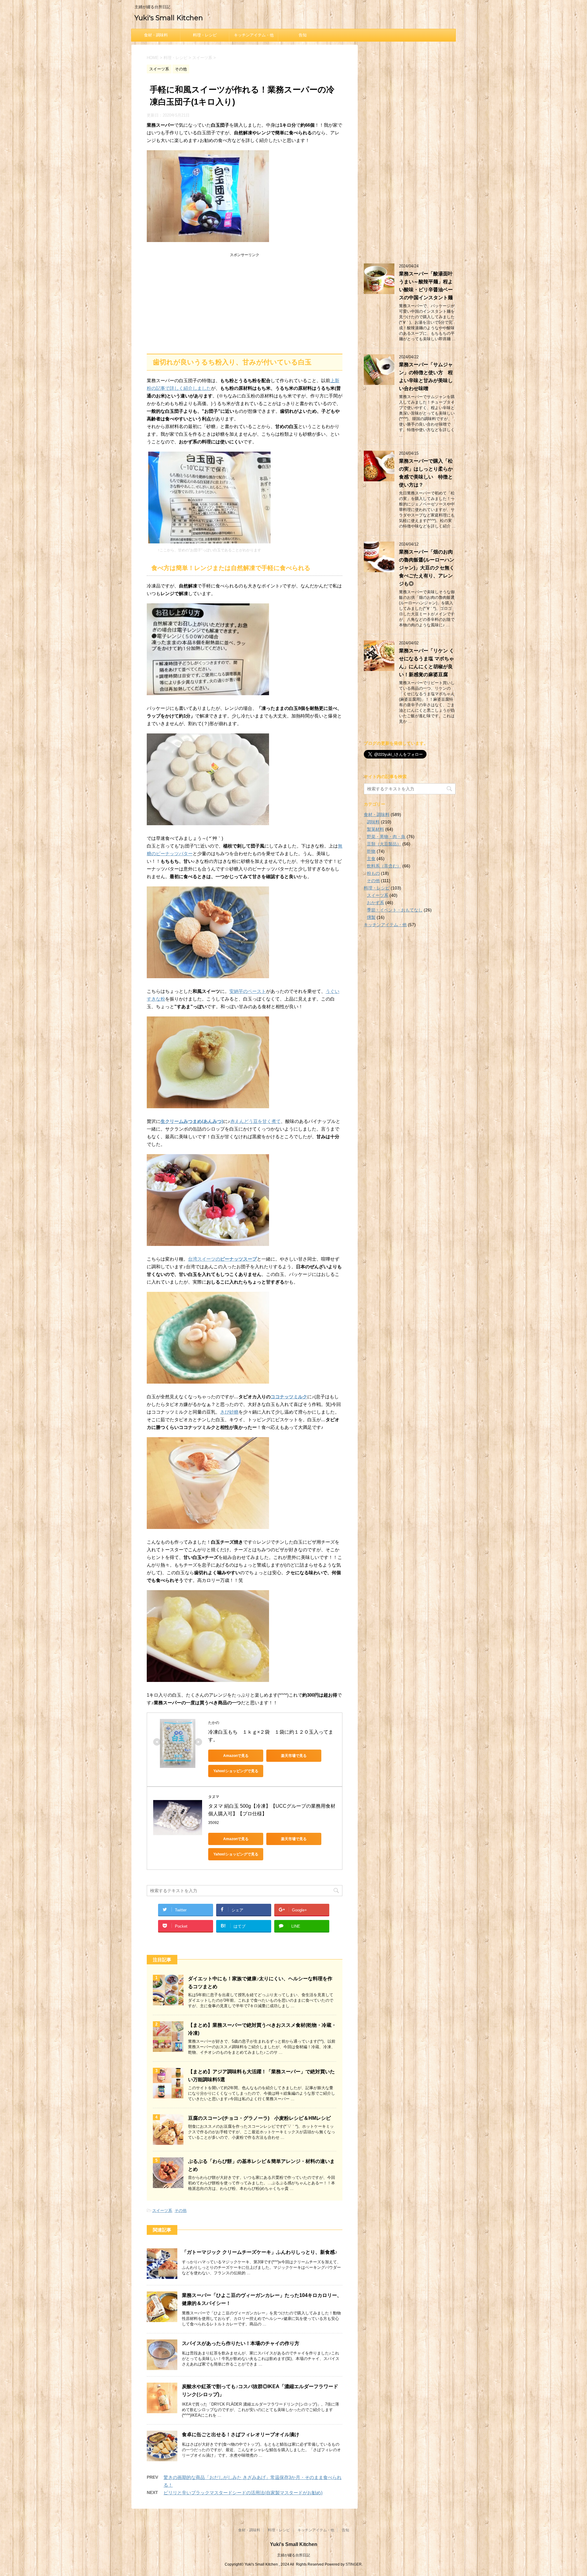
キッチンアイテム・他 (254, 35)
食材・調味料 (156, 35)
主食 (371, 859)
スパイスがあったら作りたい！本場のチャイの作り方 (241, 2343)
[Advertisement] (245, 302)
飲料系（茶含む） (384, 866)
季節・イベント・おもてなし (395, 910)
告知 (303, 35)
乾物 (371, 851)
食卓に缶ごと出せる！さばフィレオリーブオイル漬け (241, 2434)
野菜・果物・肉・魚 (386, 837)
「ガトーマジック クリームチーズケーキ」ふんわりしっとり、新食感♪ (260, 2252)
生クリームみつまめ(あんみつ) (192, 1121)
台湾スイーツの (222, 1259)
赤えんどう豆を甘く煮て (255, 1121)
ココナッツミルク (289, 1397)
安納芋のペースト (248, 991)
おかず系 (375, 903)
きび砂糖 (229, 1412)
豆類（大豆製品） (384, 844)
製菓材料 (375, 829)
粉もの (373, 873)
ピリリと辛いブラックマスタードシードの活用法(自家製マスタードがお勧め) (243, 2493)
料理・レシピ (205, 35)
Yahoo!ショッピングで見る (236, 1771)
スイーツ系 (162, 2211)
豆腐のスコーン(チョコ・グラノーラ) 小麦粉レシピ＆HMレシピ (259, 2118)
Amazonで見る (236, 1756)
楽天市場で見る (294, 1756)
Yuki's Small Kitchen (169, 18)
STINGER (354, 2564)
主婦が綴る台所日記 (293, 2555)
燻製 (371, 917)
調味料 (373, 822)
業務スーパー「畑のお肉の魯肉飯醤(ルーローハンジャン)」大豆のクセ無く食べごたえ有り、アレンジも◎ (427, 568)
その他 (181, 2211)
